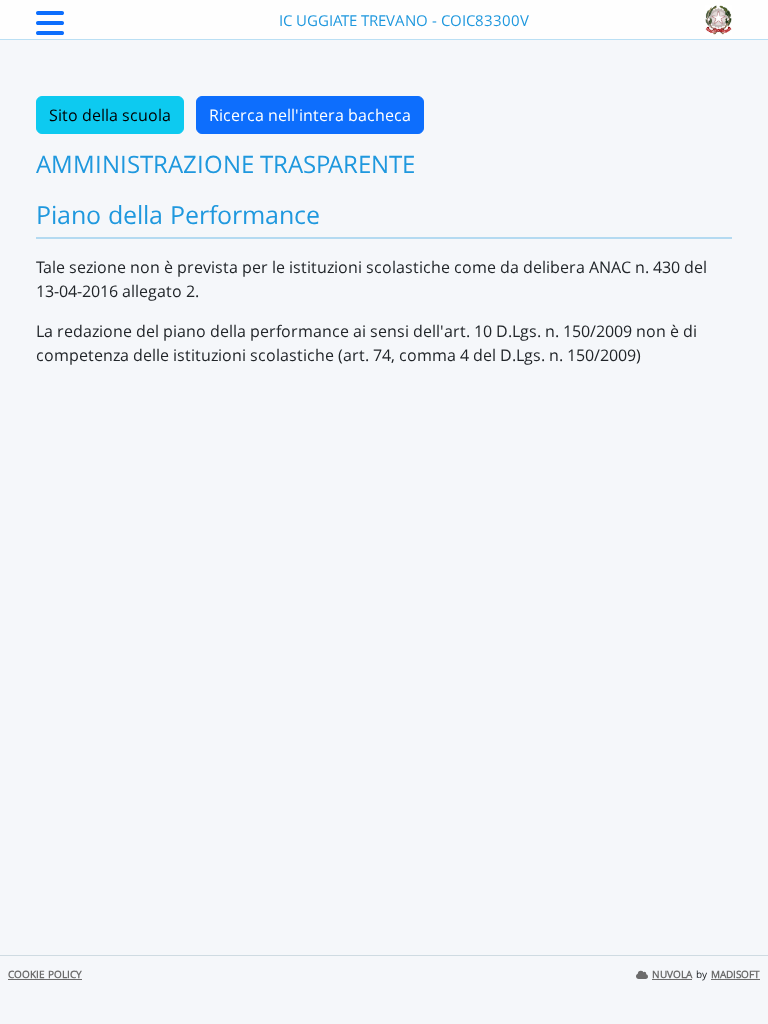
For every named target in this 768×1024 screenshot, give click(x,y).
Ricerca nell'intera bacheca (310, 115)
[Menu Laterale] (50, 29)
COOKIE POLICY (45, 974)
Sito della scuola (110, 115)
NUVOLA (672, 974)
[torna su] (727, 963)
